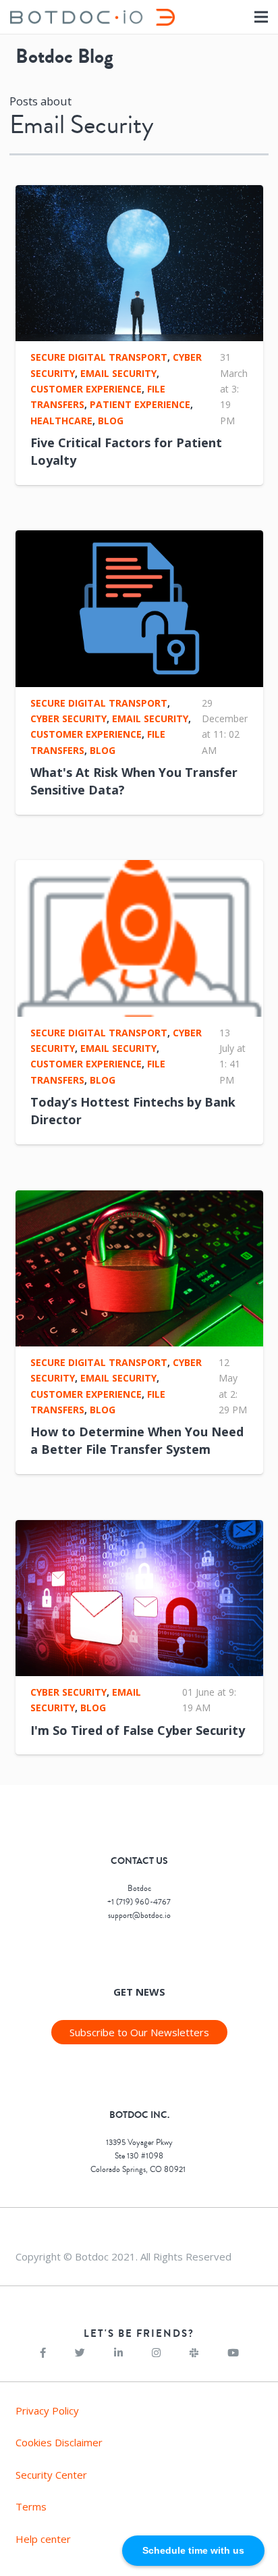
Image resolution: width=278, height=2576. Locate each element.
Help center (43, 2539)
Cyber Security (68, 718)
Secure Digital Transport (99, 357)
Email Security (118, 373)
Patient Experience (140, 404)
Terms (31, 2506)
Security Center (51, 2475)
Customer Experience (86, 389)
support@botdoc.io (139, 1916)
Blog (111, 421)
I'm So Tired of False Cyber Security (138, 1730)
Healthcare (61, 421)
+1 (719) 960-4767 (139, 1902)
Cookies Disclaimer (59, 2442)
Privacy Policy (47, 2410)
